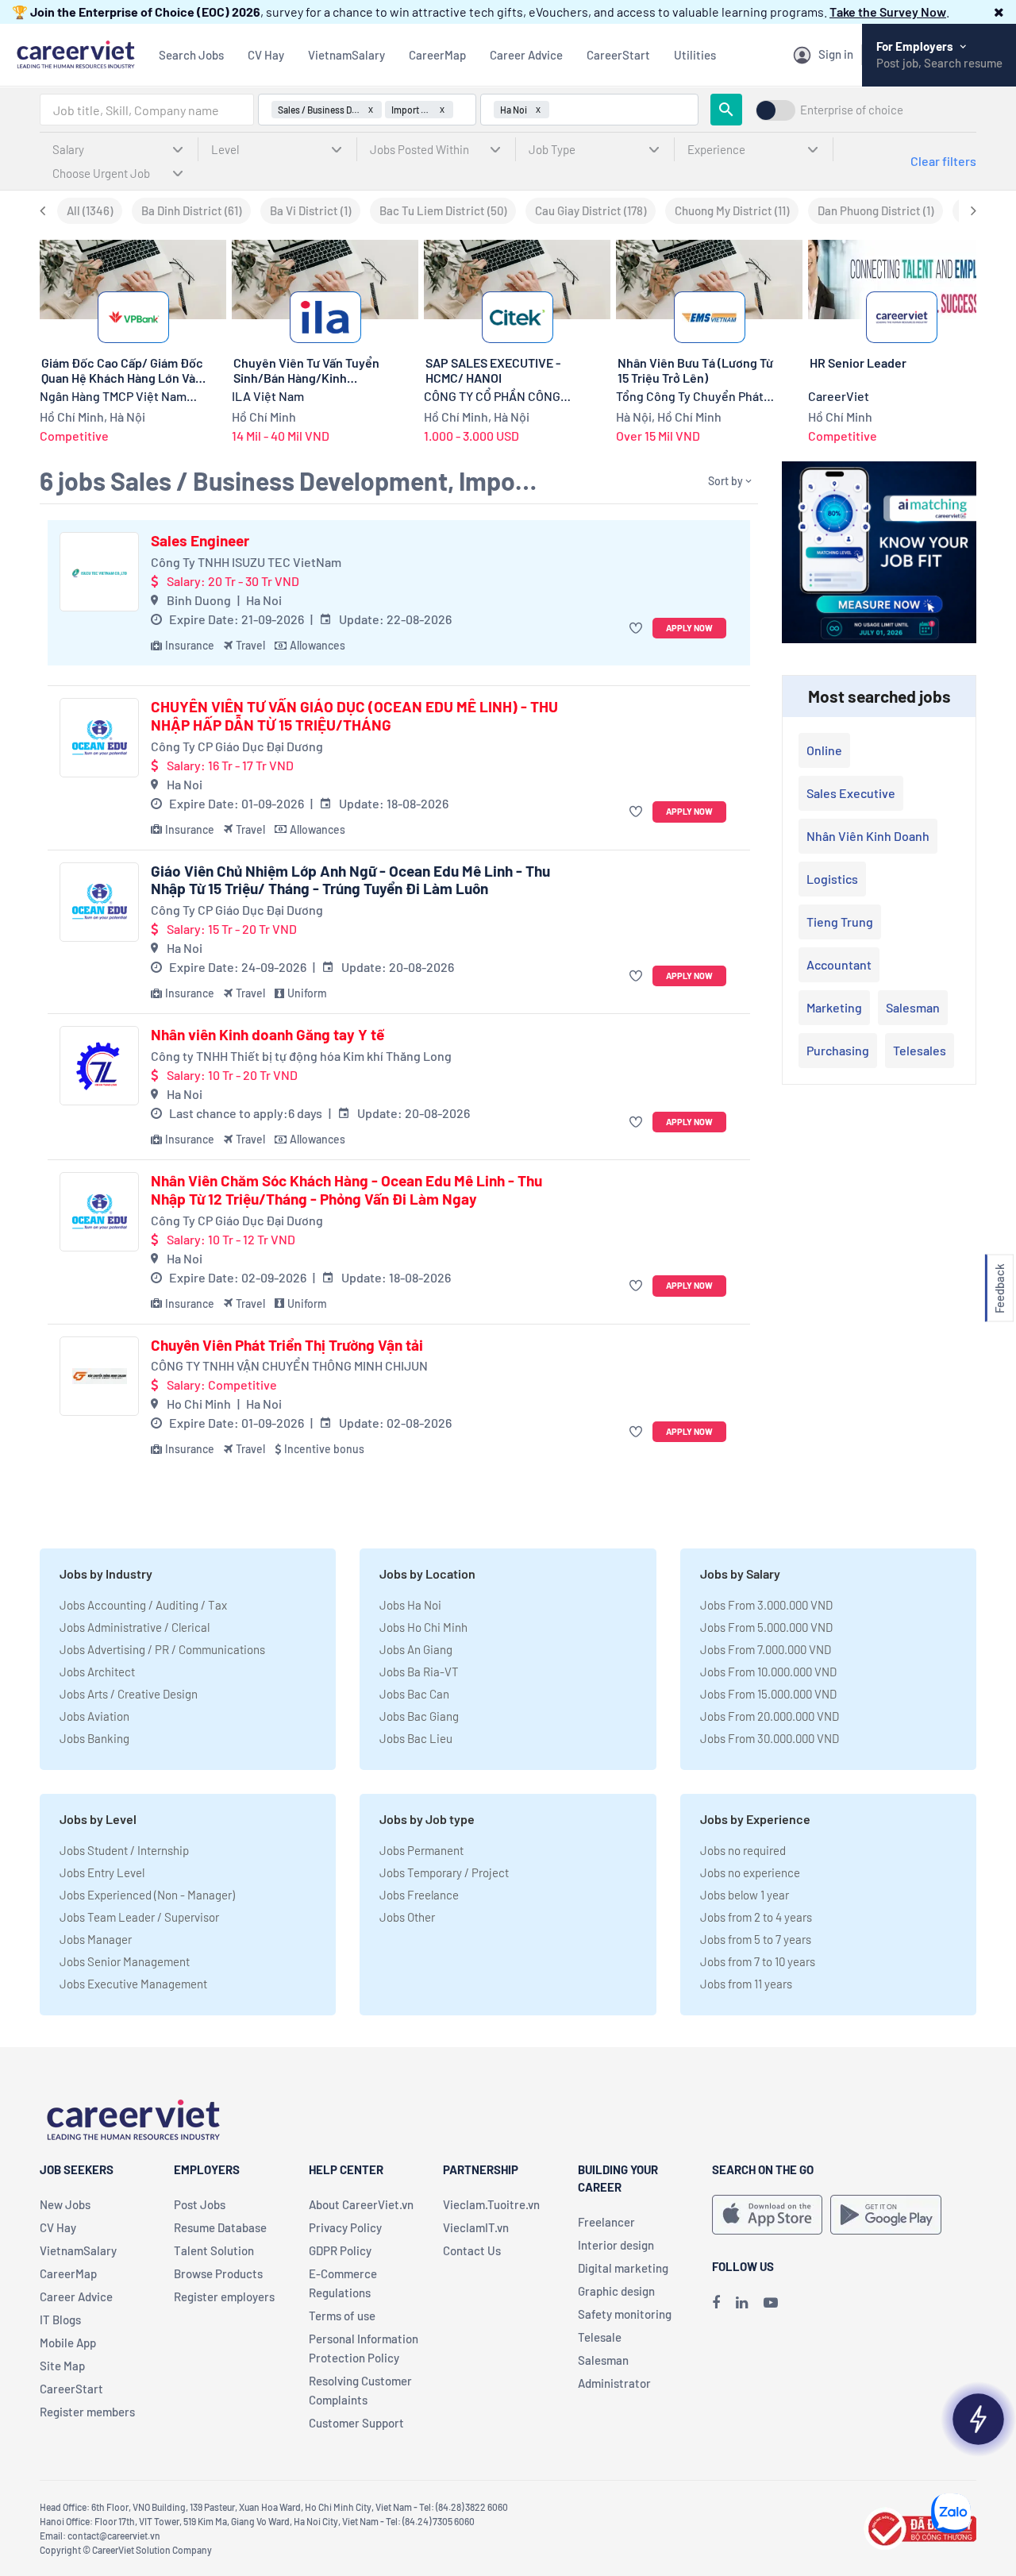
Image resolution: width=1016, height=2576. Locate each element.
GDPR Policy (340, 2250)
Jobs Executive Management (133, 1984)
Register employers (224, 2296)
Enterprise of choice (852, 110)
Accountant (839, 964)
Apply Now (689, 628)
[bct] (920, 2526)
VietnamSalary (346, 55)
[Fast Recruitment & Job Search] (75, 53)
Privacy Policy (345, 2227)
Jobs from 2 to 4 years (756, 1917)
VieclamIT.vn (476, 2227)
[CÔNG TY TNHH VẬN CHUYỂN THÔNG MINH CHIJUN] (99, 1376)
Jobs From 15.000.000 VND (768, 1694)
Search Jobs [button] (191, 55)
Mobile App (68, 2343)
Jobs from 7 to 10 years (758, 1961)
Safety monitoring (625, 2314)
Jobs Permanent (421, 1850)
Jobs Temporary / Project (444, 1872)
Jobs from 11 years (746, 1984)
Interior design (616, 2245)
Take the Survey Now (888, 12)
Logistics (832, 879)
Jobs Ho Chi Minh (423, 1627)
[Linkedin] (742, 2302)
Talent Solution (214, 2250)
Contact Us (472, 2250)
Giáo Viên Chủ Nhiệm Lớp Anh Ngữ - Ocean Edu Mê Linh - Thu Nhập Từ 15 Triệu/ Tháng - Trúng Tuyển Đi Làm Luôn (350, 880)
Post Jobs (200, 2204)
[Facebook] (716, 2302)
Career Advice (526, 55)
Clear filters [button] (943, 161)
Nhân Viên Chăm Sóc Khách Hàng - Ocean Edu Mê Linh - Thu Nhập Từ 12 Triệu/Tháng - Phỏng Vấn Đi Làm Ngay (346, 1190)
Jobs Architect (97, 1672)
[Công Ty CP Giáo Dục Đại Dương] (99, 738)
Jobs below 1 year (745, 1895)
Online (824, 750)
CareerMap (437, 55)
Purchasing (838, 1050)
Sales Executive (851, 793)
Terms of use (342, 2316)
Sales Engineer (200, 541)
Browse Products (218, 2273)
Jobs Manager (96, 1939)
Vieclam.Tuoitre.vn (491, 2204)
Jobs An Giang (416, 1649)
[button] (999, 12)
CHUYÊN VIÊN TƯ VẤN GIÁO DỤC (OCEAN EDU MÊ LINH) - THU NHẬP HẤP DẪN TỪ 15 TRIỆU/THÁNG (354, 716)
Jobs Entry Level (102, 1872)
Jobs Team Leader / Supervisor (139, 1917)
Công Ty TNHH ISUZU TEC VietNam (246, 562)
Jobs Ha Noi (410, 1605)
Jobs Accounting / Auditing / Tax (143, 1605)
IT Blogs (60, 2320)
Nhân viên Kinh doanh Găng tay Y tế (267, 1035)
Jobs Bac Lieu (416, 1738)
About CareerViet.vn (361, 2204)
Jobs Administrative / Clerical (135, 1627)
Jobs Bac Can (414, 1694)
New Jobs (65, 2204)
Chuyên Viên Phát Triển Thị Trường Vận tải (287, 1345)
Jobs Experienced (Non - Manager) (147, 1895)
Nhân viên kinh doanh (868, 836)
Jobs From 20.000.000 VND (770, 1716)
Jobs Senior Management (125, 1961)
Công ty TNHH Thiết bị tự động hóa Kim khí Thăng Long (301, 1056)
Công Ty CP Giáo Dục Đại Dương (237, 746)
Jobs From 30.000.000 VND (770, 1738)
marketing (834, 1007)
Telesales (920, 1050)
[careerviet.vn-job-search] (767, 2215)
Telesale (600, 2337)
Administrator (614, 2383)
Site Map (62, 2366)
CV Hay (266, 55)
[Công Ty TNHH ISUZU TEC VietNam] (99, 572)
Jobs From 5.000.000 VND (766, 1627)
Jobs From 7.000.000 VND (766, 1649)
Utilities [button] (695, 55)
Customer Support (356, 2423)
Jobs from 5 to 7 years (756, 1939)
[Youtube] (771, 2302)
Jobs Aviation (94, 1716)
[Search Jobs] (726, 110)
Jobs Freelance (419, 1895)
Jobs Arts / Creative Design (129, 1694)
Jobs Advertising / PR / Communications (162, 1649)
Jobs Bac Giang (419, 1716)
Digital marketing (623, 2268)
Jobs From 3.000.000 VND (766, 1605)
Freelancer (606, 2222)
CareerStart (618, 55)
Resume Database (220, 2227)
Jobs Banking (94, 1738)
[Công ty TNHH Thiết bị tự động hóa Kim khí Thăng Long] (99, 1066)
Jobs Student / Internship (124, 1850)
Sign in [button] (836, 54)
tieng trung (840, 922)
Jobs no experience (750, 1872)
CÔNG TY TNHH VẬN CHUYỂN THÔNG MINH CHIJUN (289, 1365)
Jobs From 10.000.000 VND (768, 1672)
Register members (87, 2412)
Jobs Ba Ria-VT (419, 1672)
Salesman (913, 1007)
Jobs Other (407, 1917)
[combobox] (147, 110)
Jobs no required (743, 1850)
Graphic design (616, 2291)
